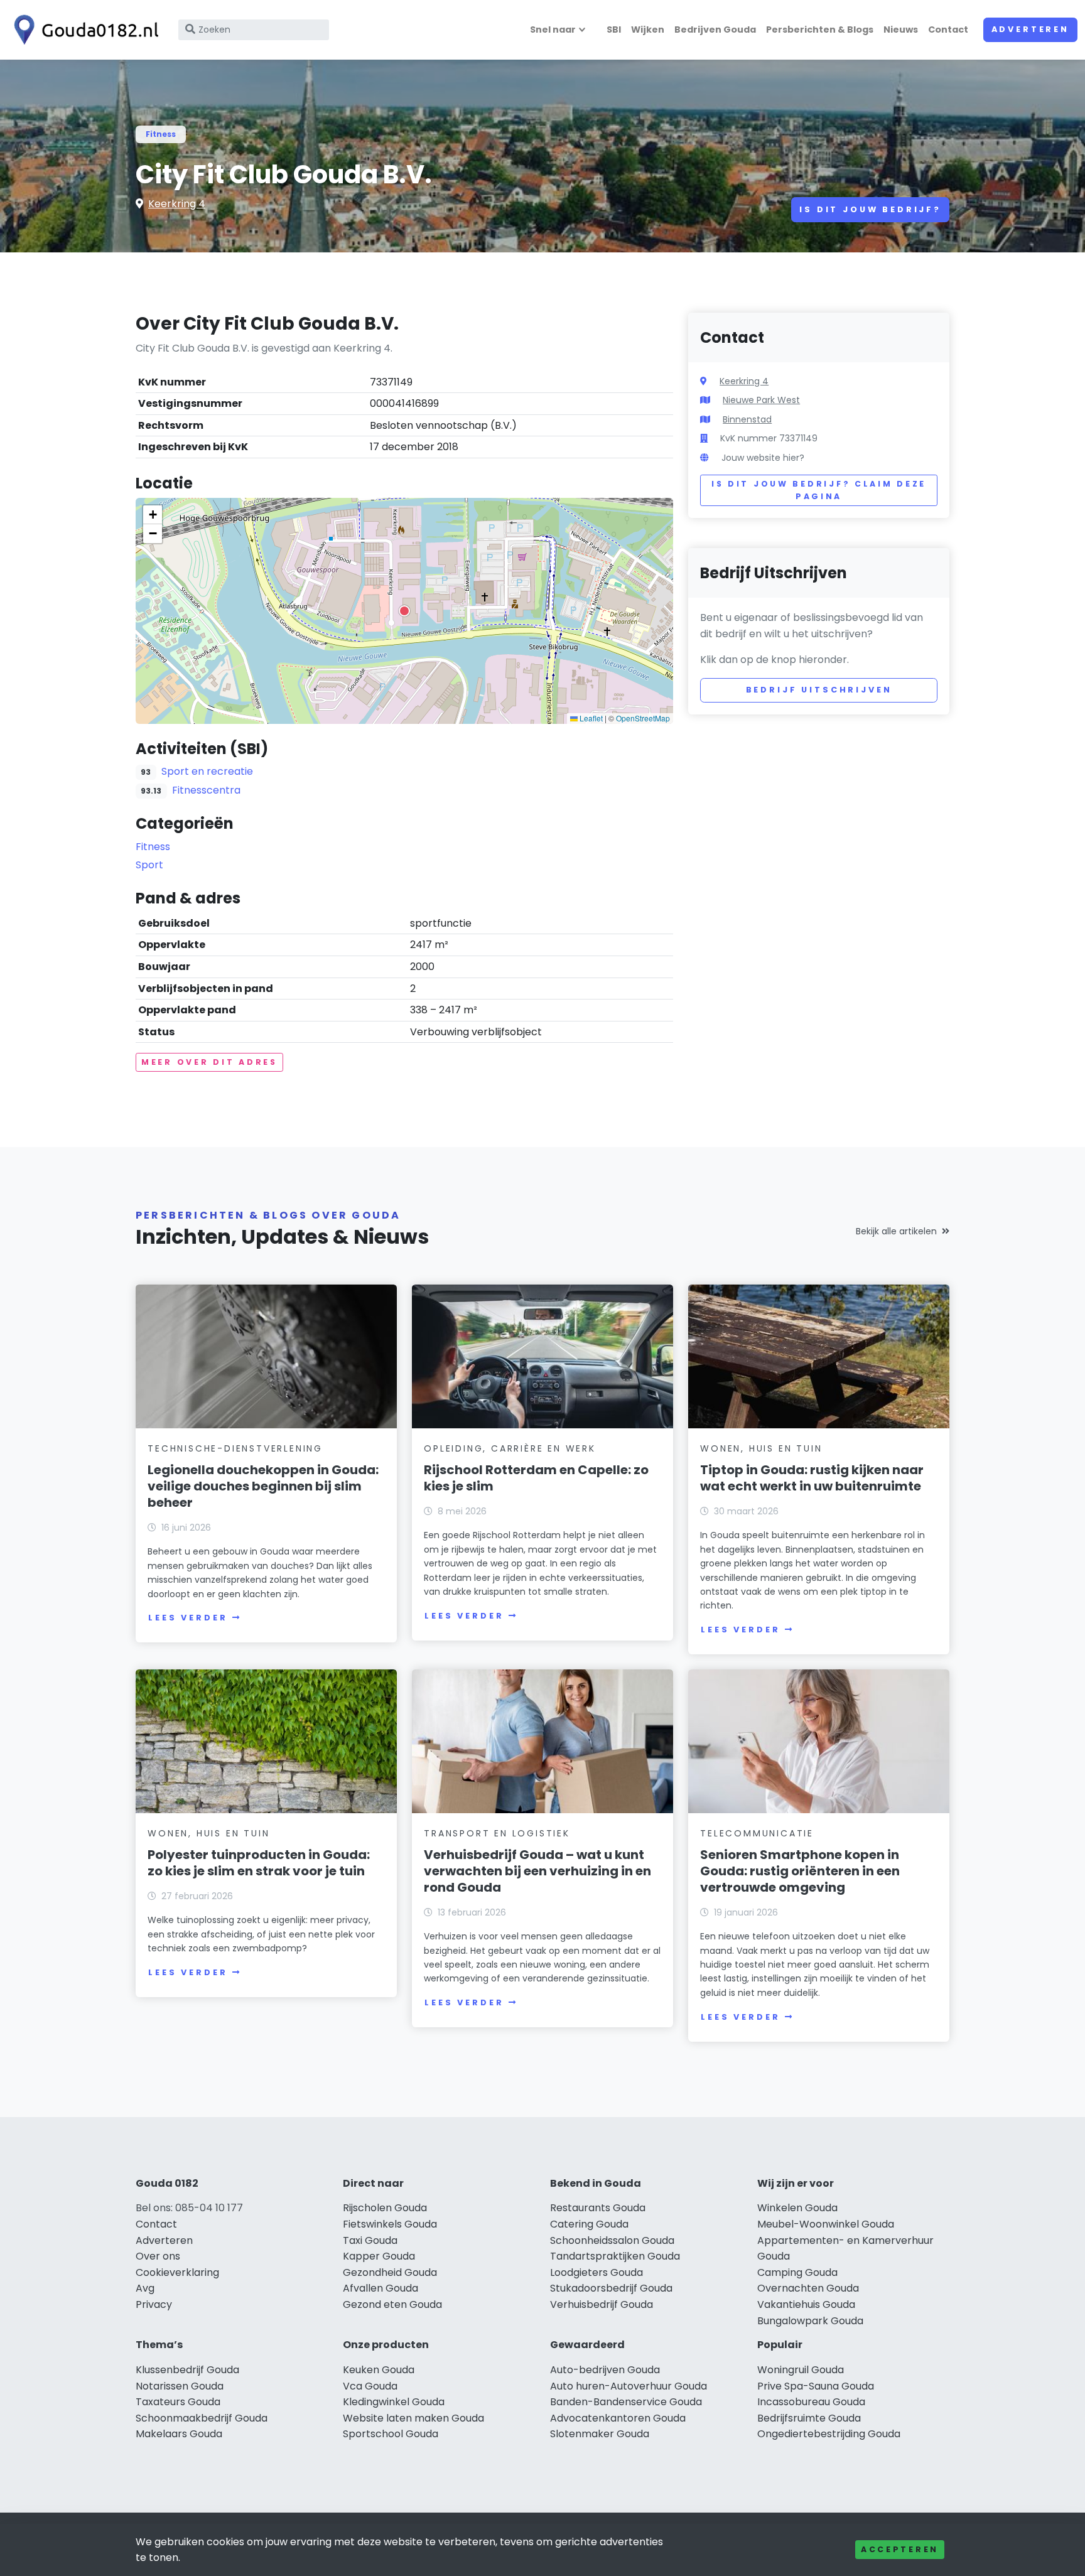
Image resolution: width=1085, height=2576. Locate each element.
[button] (404, 611)
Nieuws (901, 30)
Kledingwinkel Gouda (394, 2402)
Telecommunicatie (757, 1833)
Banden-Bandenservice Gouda (626, 2402)
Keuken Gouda (379, 2370)
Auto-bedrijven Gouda (605, 2370)
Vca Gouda (370, 2386)
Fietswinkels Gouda (390, 2224)
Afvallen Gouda (381, 2288)
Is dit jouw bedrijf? (870, 209)
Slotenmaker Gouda (600, 2434)
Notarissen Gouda (180, 2386)
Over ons (158, 2256)
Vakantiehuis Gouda (806, 2304)
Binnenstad (747, 419)
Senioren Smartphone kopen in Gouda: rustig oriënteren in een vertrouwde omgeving (800, 1871)
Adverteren (1030, 29)
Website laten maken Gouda (413, 2418)
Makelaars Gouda (179, 2434)
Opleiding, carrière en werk (510, 1448)
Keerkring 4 (177, 204)
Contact (948, 30)
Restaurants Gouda (598, 2208)
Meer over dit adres (209, 1062)
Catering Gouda (589, 2224)
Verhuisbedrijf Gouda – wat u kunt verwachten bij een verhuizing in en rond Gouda (537, 1871)
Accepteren (900, 2549)
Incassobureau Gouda (811, 2402)
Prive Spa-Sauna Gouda (816, 2386)
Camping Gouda (797, 2272)
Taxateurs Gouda (178, 2402)
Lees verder (188, 1618)
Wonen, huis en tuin (761, 1448)
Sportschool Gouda (391, 2434)
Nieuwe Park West (761, 400)
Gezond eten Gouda (392, 2304)
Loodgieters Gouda (596, 2272)
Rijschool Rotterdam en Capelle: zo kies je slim (536, 1478)
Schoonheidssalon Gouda (612, 2240)
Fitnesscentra (206, 790)
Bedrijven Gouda (715, 30)
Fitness (161, 134)
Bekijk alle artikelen (896, 1231)
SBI (614, 30)
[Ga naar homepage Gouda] (83, 30)
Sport (149, 865)
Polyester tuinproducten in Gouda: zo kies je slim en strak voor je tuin (259, 1863)
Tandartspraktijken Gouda (615, 2256)
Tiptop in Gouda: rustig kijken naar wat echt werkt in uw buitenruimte (812, 1478)
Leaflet (590, 718)
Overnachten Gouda (808, 2288)
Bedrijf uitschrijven (819, 690)
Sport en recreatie (207, 771)
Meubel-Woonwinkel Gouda (826, 2224)
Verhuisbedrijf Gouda (602, 2304)
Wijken (648, 30)
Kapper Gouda (379, 2256)
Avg (145, 2288)
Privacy (154, 2304)
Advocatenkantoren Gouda (618, 2418)
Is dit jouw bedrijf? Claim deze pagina (819, 490)
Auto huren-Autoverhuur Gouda (629, 2386)
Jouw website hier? (763, 458)
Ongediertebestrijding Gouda (829, 2434)
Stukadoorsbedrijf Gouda (611, 2288)
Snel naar (553, 30)
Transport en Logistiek (497, 1833)
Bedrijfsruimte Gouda (809, 2418)
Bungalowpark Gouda (810, 2321)
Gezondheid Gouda (390, 2272)
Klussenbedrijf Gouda (187, 2370)
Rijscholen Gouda (385, 2208)
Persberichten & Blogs (820, 30)
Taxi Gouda (370, 2240)
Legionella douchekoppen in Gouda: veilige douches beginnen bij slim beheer (263, 1486)
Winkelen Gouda (797, 2208)
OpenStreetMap (643, 718)
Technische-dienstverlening (235, 1448)
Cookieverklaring (177, 2272)
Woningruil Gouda (801, 2370)
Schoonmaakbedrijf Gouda (202, 2418)
